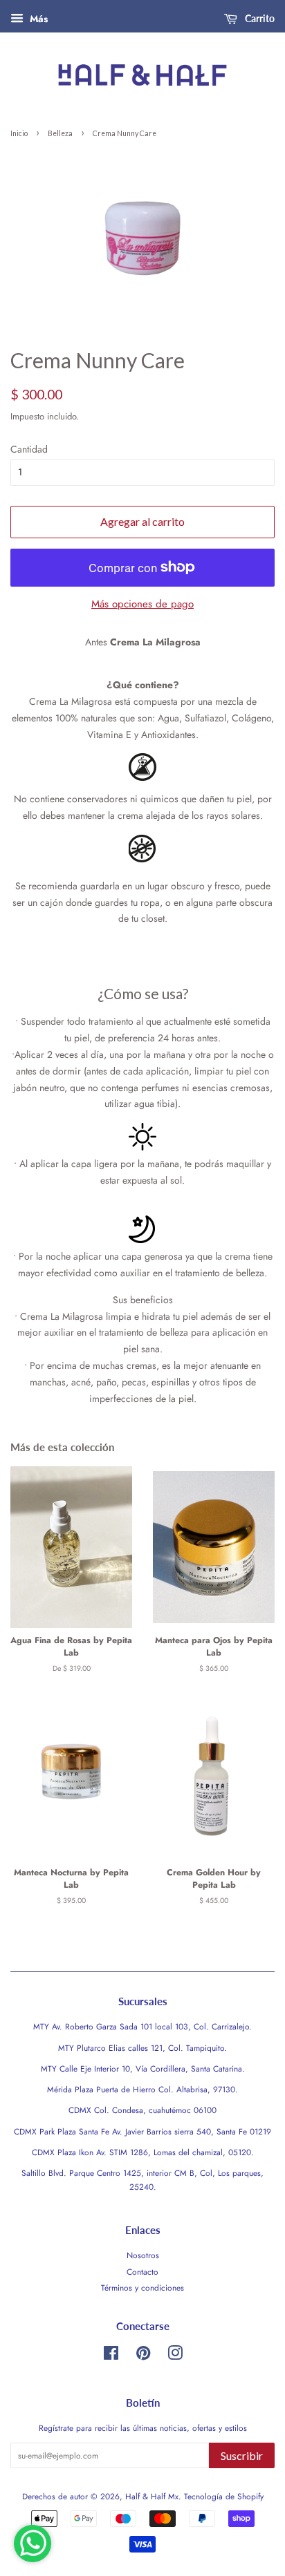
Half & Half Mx (152, 2496)
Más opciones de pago (142, 604)
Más (37, 19)
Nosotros (143, 2255)
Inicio (19, 133)
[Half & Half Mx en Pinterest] (143, 2356)
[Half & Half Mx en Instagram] (175, 2356)
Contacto (142, 2272)
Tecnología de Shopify (224, 2496)
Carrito (259, 18)
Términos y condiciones (142, 2288)
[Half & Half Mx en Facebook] (111, 2356)
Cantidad (29, 449)
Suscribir (242, 2455)
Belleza (60, 133)
